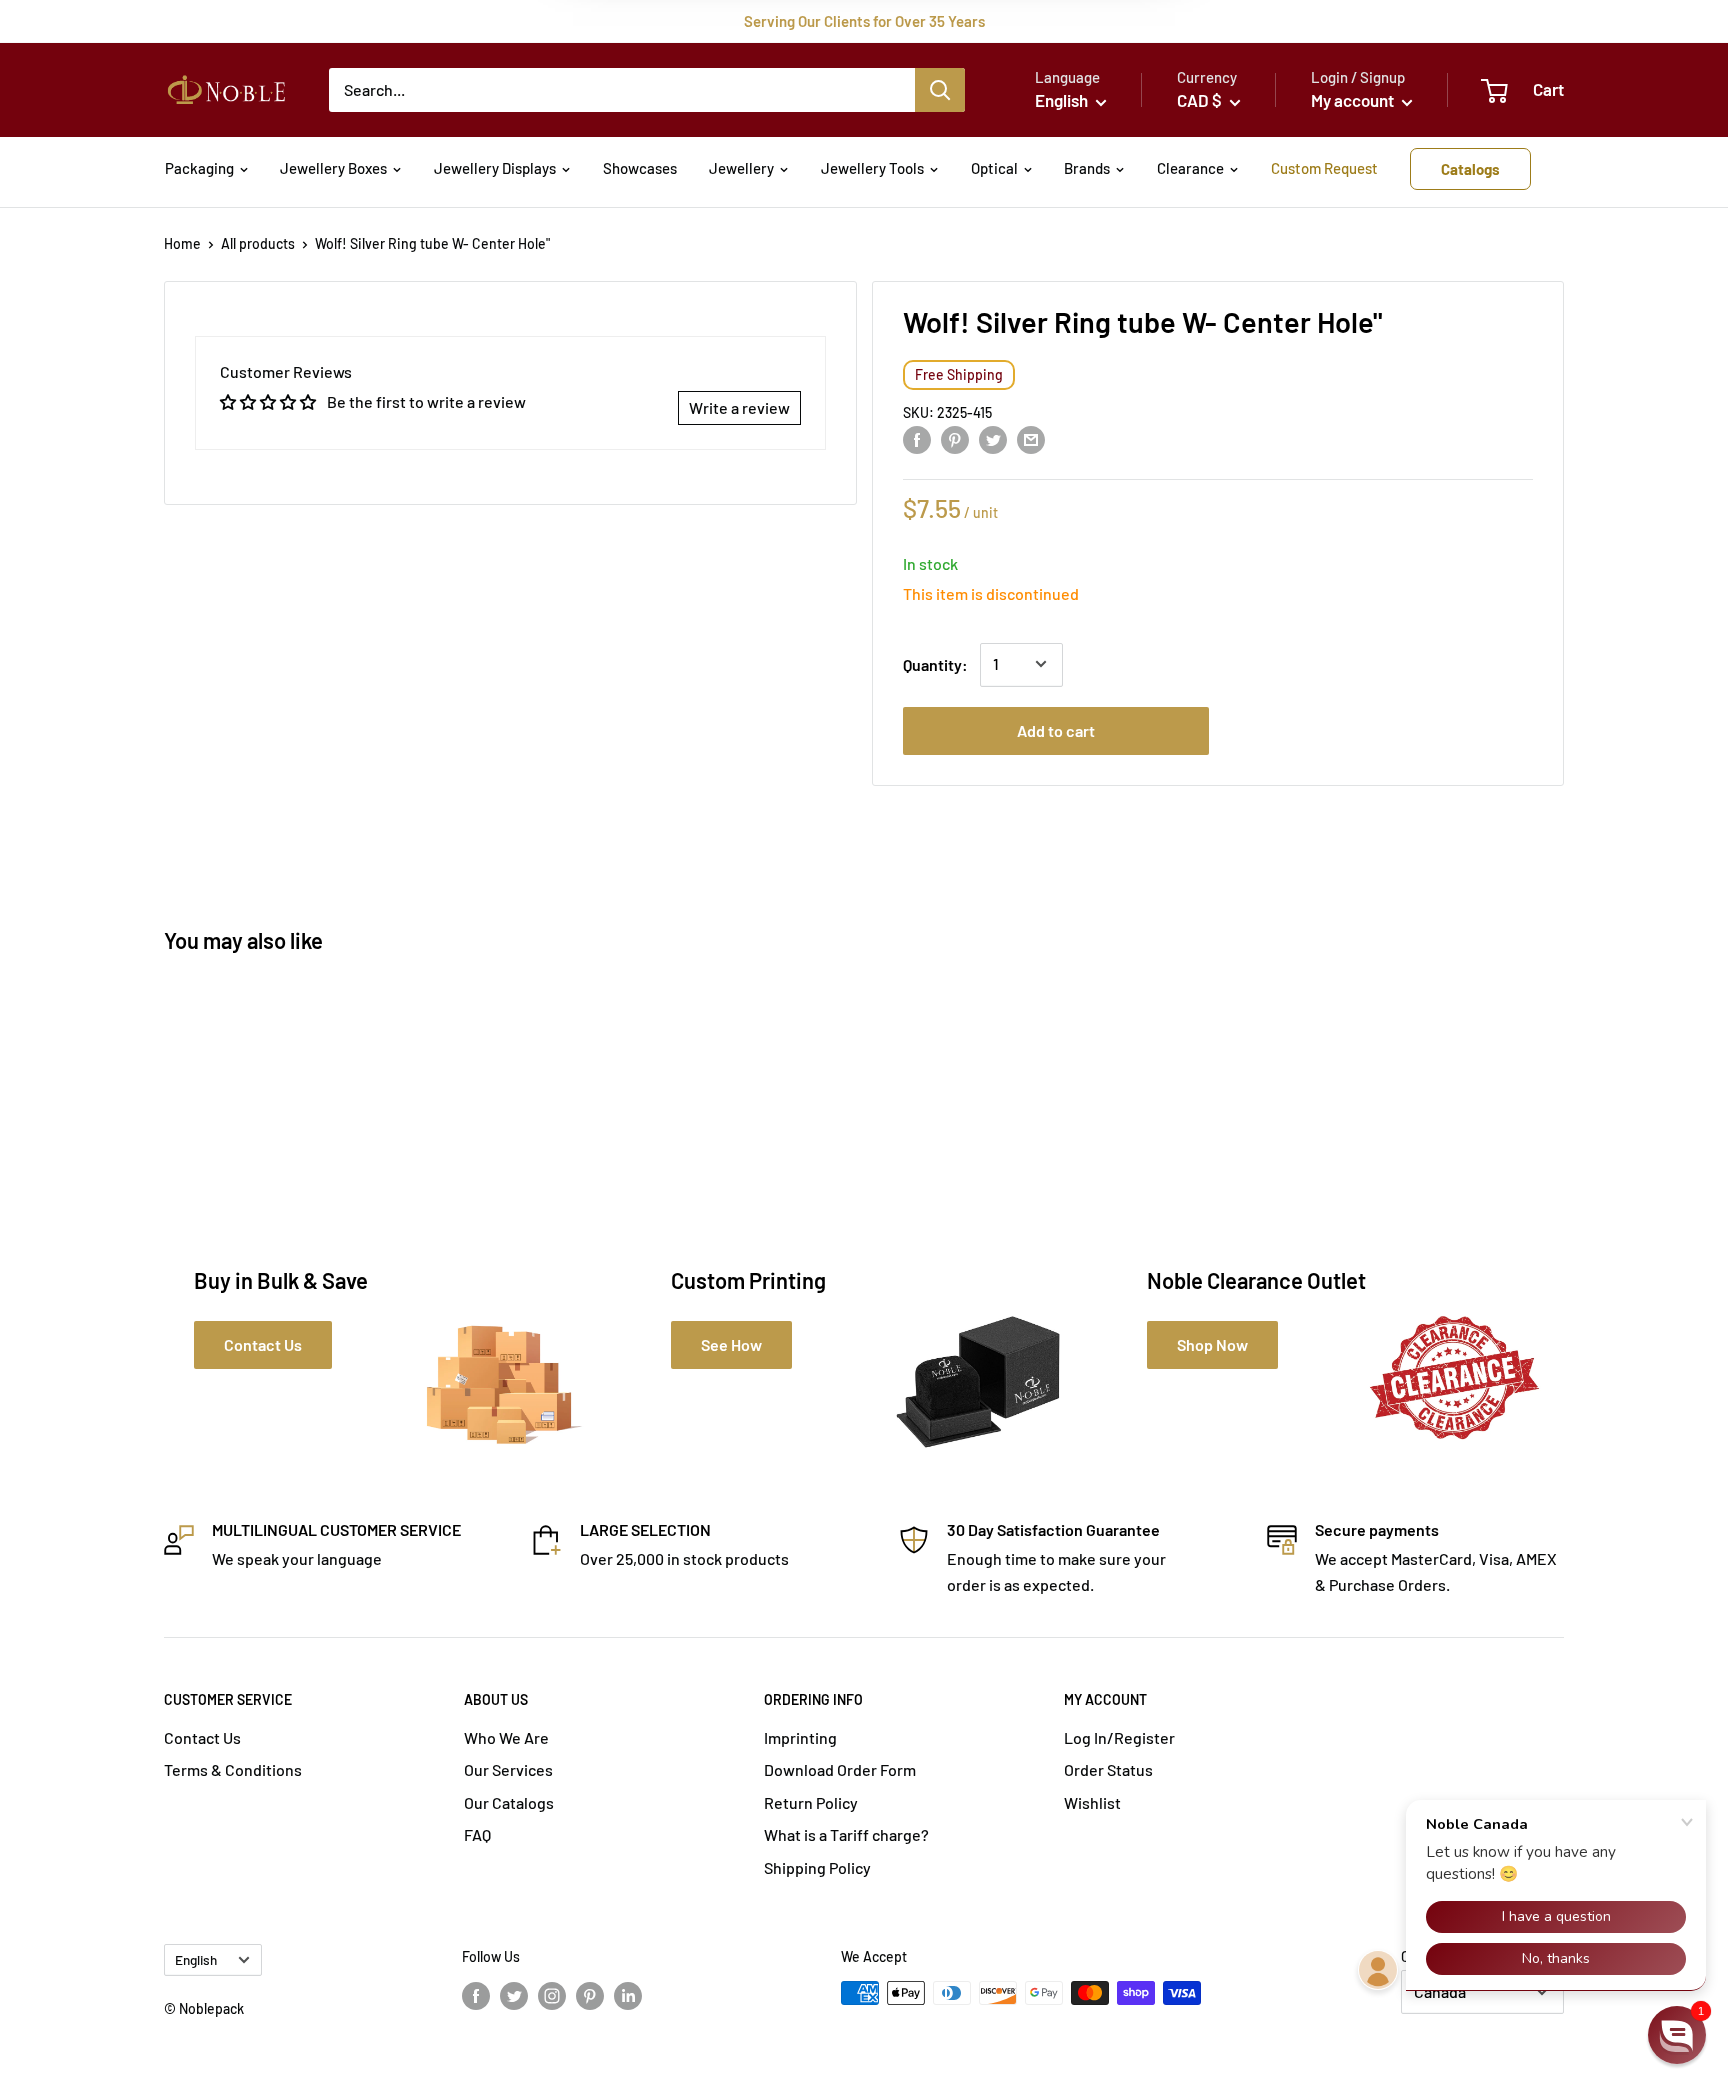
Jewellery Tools (872, 168)
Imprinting (800, 1737)
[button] (1677, 2035)
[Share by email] (1031, 438)
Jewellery (741, 168)
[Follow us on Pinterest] (590, 1995)
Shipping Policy (817, 1867)
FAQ (477, 1834)
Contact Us (202, 1737)
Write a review (739, 407)
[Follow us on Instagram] (552, 1995)
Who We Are (506, 1737)
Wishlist (1092, 1802)
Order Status (1108, 1769)
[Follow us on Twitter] (514, 1995)
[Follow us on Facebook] (476, 1995)
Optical (994, 168)
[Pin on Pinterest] (955, 438)
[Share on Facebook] (917, 438)
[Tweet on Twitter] (993, 438)
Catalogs (1470, 169)
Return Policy (811, 1802)
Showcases (640, 168)
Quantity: (935, 663)
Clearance (1190, 168)
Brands (1087, 168)
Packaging (199, 168)
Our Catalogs (509, 1802)
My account (1354, 100)
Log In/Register (1119, 1737)
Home (182, 243)
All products (258, 243)
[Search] (940, 90)
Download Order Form (840, 1769)
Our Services (508, 1769)
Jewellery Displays (495, 168)
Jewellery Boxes (333, 168)
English (196, 1959)
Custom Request (1324, 168)
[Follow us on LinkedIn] (628, 1995)
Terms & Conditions (233, 1769)
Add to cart (1056, 729)
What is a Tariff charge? (846, 1834)
